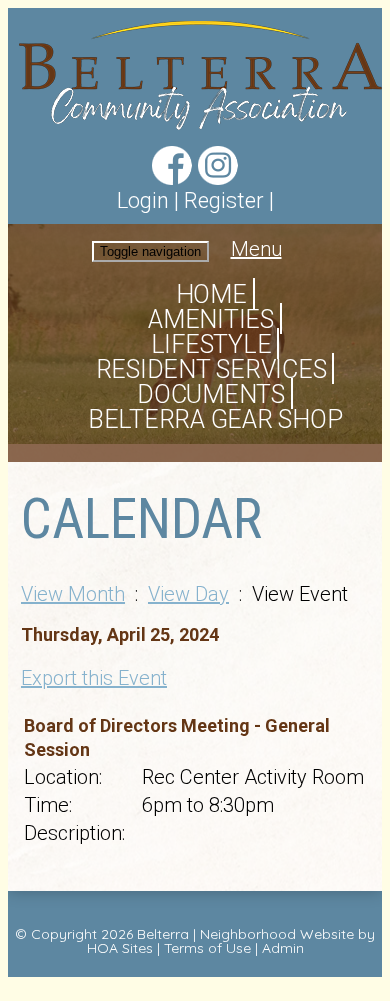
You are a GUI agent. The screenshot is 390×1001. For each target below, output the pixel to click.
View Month (73, 594)
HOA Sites (120, 948)
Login (143, 200)
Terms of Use (207, 948)
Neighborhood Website (277, 934)
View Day (188, 594)
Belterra (163, 934)
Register (224, 200)
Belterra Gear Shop (215, 419)
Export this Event (94, 678)
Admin (283, 948)
